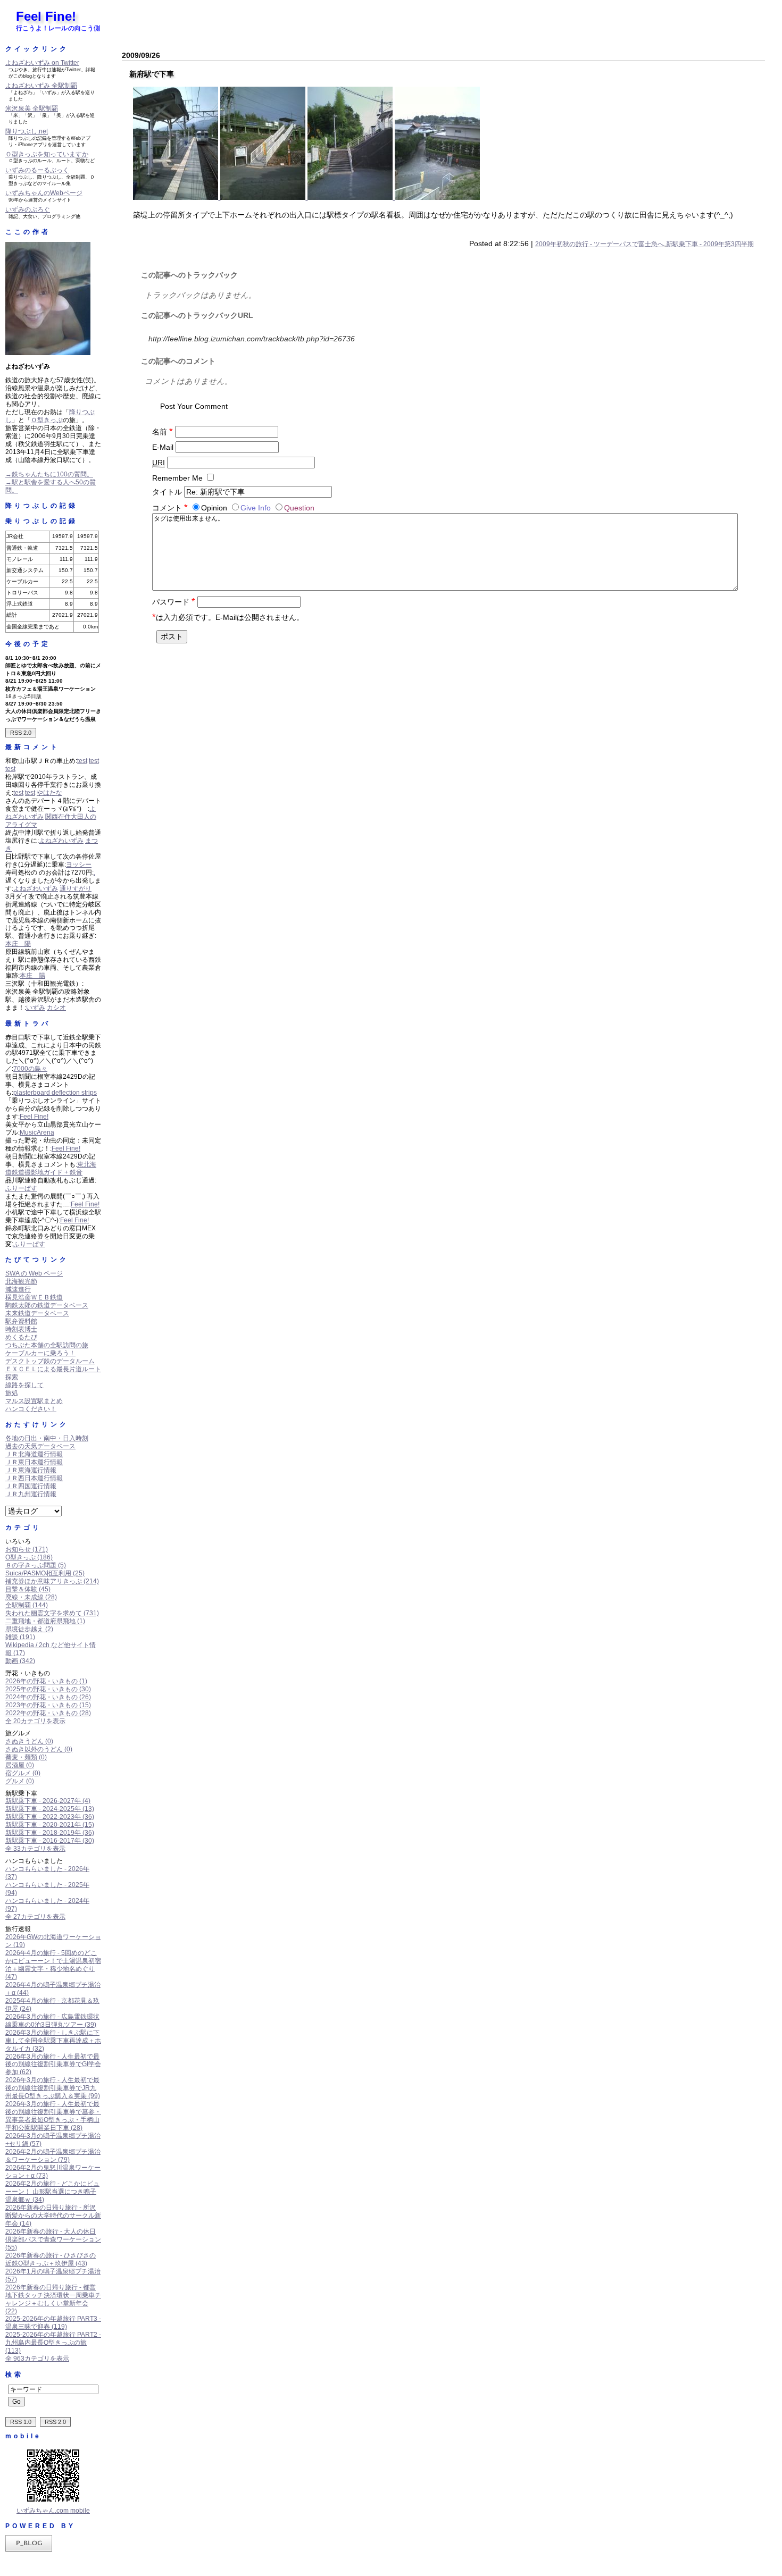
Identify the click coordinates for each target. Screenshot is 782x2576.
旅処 (12, 1393)
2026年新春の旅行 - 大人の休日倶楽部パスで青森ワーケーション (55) (53, 2239)
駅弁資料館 (21, 1321)
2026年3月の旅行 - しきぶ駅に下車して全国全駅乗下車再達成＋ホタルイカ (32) (53, 2041)
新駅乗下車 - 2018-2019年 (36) (50, 1833)
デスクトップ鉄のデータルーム (50, 1361)
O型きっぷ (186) (29, 1557)
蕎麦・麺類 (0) (26, 1757)
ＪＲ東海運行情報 (31, 1470)
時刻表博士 (21, 1329)
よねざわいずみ (61, 841)
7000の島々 (30, 1069)
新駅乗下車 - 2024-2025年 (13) (50, 1809)
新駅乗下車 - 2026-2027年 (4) (48, 1801)
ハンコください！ (31, 1409)
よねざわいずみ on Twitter (42, 63)
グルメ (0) (20, 1781)
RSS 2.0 (21, 733)
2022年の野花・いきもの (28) (48, 1713)
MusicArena (37, 1132)
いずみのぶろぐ (28, 209)
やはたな (49, 793)
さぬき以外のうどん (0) (39, 1749)
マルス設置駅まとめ (34, 1401)
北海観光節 (21, 1281)
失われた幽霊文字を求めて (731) (52, 1613)
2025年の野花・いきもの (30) (48, 1689)
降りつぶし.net (27, 131)
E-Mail (163, 447)
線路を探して (24, 1385)
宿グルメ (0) (23, 1773)
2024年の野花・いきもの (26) (48, 1697)
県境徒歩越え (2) (29, 1629)
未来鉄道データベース (37, 1313)
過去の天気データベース (40, 1446)
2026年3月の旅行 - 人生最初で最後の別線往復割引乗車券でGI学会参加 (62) (53, 2065)
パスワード (174, 602)
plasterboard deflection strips (55, 1093)
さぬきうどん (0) (29, 1741)
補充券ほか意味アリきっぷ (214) (52, 1581)
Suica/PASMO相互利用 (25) (45, 1573)
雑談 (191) (20, 1637)
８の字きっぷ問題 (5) (36, 1565)
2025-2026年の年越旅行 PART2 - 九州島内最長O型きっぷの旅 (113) (53, 2343)
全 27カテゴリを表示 (35, 1917)
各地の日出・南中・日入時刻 (47, 1438)
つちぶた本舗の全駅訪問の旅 (47, 1345)
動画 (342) (20, 1661)
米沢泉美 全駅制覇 (32, 108)
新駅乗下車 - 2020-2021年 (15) (50, 1825)
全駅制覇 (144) (27, 1605)
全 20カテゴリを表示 (35, 1721)
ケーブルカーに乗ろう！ (40, 1353)
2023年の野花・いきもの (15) (48, 1705)
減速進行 (18, 1289)
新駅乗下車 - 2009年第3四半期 (710, 244)
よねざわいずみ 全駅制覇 (41, 86)
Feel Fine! (46, 16)
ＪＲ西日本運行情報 (34, 1478)
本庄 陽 (18, 944)
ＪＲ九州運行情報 (31, 1494)
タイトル (167, 492)
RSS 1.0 (21, 2422)
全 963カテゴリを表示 (37, 2359)
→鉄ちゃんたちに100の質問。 (49, 474)
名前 (163, 432)
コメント (170, 508)
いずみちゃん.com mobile (53, 2511)
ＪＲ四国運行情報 (31, 1486)
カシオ (56, 1008)
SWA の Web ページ (34, 1273)
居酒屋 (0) (20, 1765)
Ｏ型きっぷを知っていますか (47, 154)
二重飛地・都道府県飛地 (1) (45, 1621)
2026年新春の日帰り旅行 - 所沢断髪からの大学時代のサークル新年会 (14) (53, 2216)
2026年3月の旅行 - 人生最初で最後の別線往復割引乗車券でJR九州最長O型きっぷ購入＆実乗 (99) (53, 2088)
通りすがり (76, 888)
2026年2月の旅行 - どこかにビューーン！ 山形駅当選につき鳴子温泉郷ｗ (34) (52, 2192)
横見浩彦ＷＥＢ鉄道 (34, 1297)
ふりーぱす (21, 1188)
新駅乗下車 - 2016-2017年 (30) (50, 1841)
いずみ (36, 1008)
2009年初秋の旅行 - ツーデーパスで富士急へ (600, 244)
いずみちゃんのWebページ (44, 193)
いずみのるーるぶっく (37, 170)
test (82, 761)
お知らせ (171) (27, 1549)
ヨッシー (79, 865)
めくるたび (21, 1337)
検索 (14, 2374)
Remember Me (177, 478)
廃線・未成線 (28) (31, 1597)
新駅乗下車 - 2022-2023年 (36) (50, 1817)
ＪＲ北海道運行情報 (34, 1454)
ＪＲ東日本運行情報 (34, 1462)
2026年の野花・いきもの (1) (46, 1681)
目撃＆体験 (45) (28, 1589)
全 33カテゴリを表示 (35, 1849)
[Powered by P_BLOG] (29, 2549)
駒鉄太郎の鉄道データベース (47, 1305)
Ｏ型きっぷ (47, 420)
